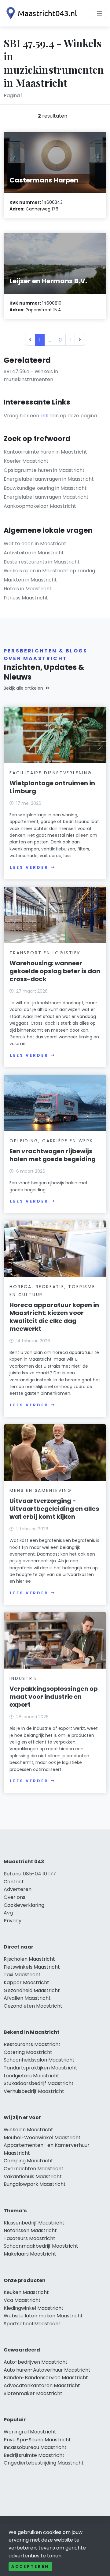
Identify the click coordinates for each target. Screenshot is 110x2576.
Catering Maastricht (28, 2052)
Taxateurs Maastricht (29, 2238)
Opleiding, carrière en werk (51, 1141)
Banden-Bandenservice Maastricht (46, 2378)
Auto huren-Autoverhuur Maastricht (47, 2370)
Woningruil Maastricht (30, 2432)
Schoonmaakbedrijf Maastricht (41, 2246)
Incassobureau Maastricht (35, 2447)
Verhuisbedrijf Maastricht (34, 2091)
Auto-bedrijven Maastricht (36, 2362)
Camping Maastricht (28, 2161)
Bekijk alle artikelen (23, 688)
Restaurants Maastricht (32, 2044)
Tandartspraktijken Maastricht (40, 2068)
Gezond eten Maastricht (33, 2006)
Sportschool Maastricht (32, 2324)
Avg (8, 1913)
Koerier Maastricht (26, 461)
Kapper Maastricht (26, 1982)
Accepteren (30, 2566)
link (44, 416)
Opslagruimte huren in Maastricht (44, 470)
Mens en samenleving (40, 1490)
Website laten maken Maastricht (43, 2316)
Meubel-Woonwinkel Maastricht (42, 2138)
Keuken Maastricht (26, 2292)
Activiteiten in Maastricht (34, 553)
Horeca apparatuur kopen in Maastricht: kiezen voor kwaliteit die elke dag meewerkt (54, 1317)
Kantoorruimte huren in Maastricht (45, 452)
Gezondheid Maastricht (32, 1990)
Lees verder (29, 867)
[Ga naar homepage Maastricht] (40, 13)
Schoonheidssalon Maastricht (39, 2060)
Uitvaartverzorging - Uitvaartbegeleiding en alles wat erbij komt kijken (54, 1509)
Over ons (15, 1897)
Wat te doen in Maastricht (35, 544)
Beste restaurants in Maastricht (42, 562)
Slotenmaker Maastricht (33, 2393)
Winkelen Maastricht (28, 2130)
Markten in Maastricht (30, 580)
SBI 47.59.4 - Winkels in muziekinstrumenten (31, 375)
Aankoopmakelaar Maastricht (40, 506)
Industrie (23, 1678)
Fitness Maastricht (26, 598)
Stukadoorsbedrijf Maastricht (39, 2083)
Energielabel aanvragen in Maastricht (49, 479)
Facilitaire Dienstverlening (51, 773)
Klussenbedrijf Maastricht (34, 2223)
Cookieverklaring (24, 1905)
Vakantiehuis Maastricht (33, 2177)
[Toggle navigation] (100, 13)
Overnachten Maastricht (34, 2169)
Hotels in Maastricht (28, 589)
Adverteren (18, 1889)
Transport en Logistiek (45, 953)
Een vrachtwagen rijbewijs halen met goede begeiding (53, 1155)
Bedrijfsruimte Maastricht (34, 2455)
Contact (14, 1882)
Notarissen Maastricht (30, 2230)
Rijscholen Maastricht (29, 1959)
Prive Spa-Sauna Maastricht (37, 2440)
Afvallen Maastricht (27, 1998)
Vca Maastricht (22, 2300)
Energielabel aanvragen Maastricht (46, 497)
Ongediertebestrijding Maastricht (44, 2463)
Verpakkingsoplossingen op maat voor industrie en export (54, 1697)
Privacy (13, 1921)
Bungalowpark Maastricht (35, 2184)
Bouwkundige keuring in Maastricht (45, 488)
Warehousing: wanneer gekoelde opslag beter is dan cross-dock (55, 971)
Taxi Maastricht (22, 1975)
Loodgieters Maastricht (31, 2076)
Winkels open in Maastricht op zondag (49, 571)
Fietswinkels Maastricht (32, 1967)
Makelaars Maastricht (30, 2254)
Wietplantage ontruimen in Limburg (52, 787)
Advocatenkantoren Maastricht (42, 2385)
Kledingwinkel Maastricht (34, 2308)
